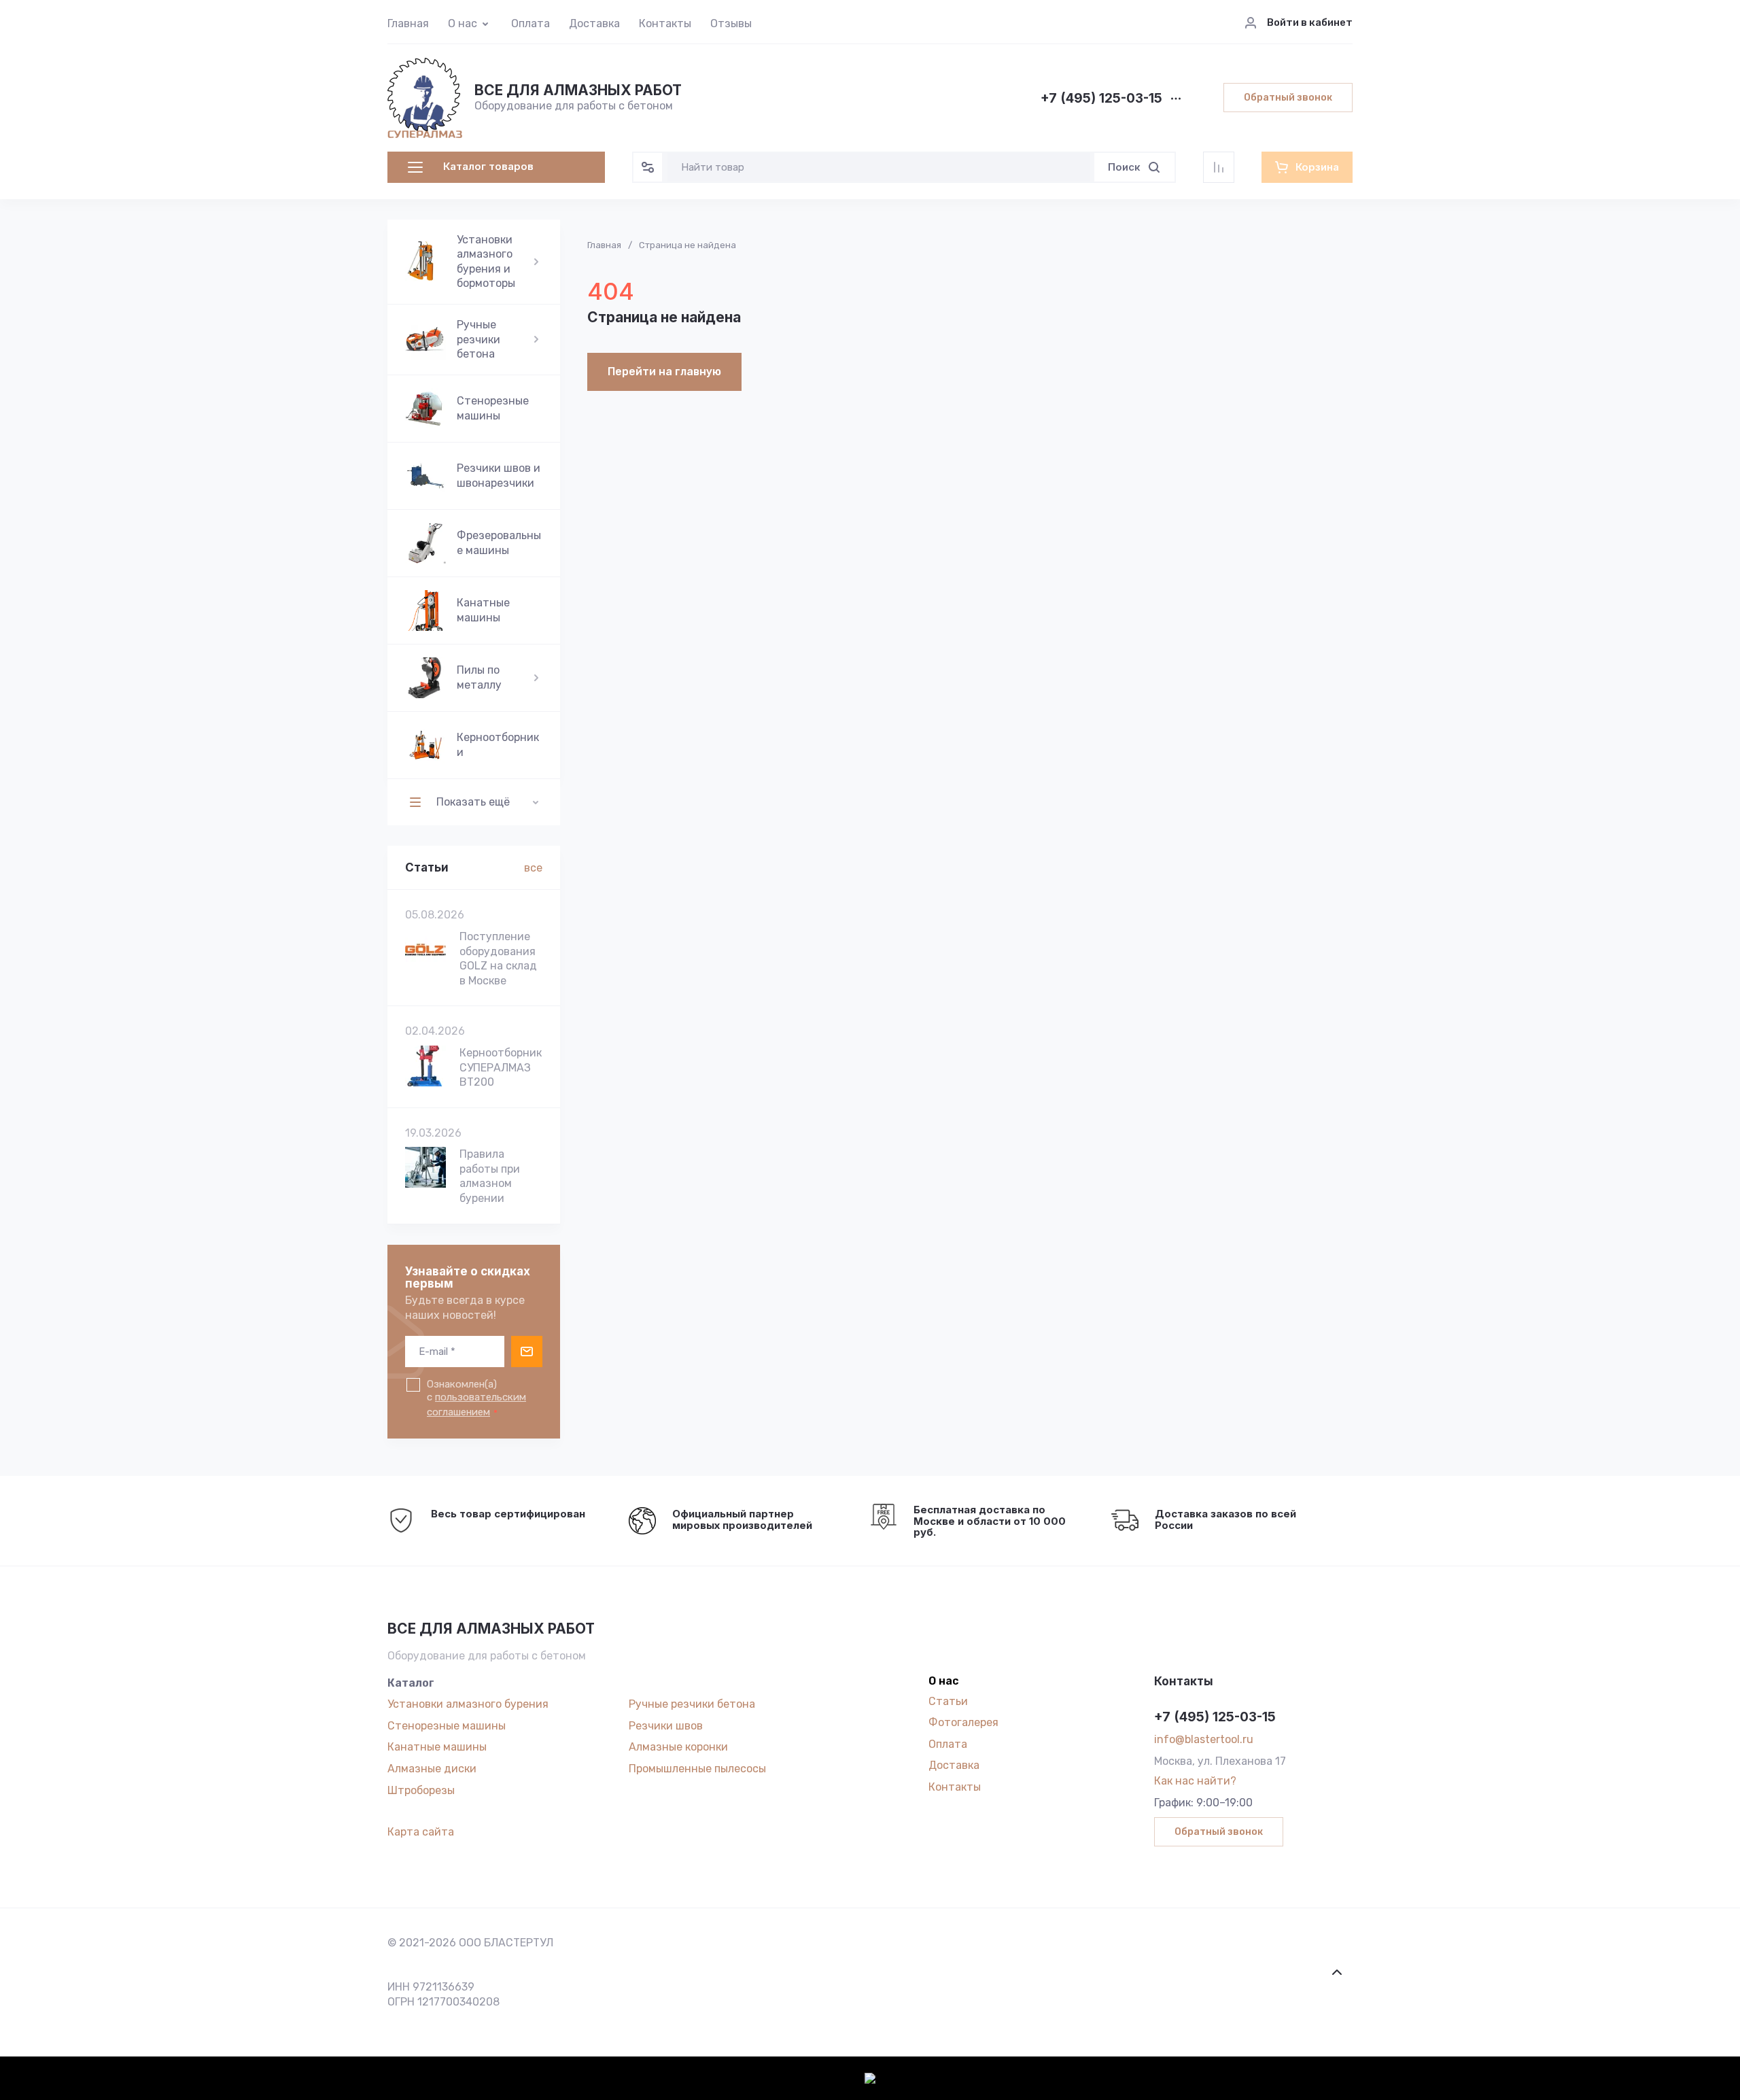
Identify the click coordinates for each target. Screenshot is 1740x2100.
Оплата (530, 23)
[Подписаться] (527, 1352)
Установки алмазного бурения (468, 1704)
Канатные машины (437, 1747)
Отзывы (731, 23)
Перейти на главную (664, 372)
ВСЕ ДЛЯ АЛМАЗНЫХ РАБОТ (578, 90)
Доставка (594, 23)
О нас (463, 23)
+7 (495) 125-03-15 (1101, 99)
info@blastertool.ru (1204, 1739)
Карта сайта (421, 1832)
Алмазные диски (432, 1769)
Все (533, 868)
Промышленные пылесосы (697, 1769)
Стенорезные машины (447, 1726)
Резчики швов (666, 1726)
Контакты (665, 23)
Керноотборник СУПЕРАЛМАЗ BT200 (501, 1067)
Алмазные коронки (678, 1747)
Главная (408, 23)
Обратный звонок (1288, 98)
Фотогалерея (963, 1722)
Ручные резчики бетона (692, 1704)
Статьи (948, 1701)
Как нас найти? (1195, 1781)
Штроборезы (421, 1790)
